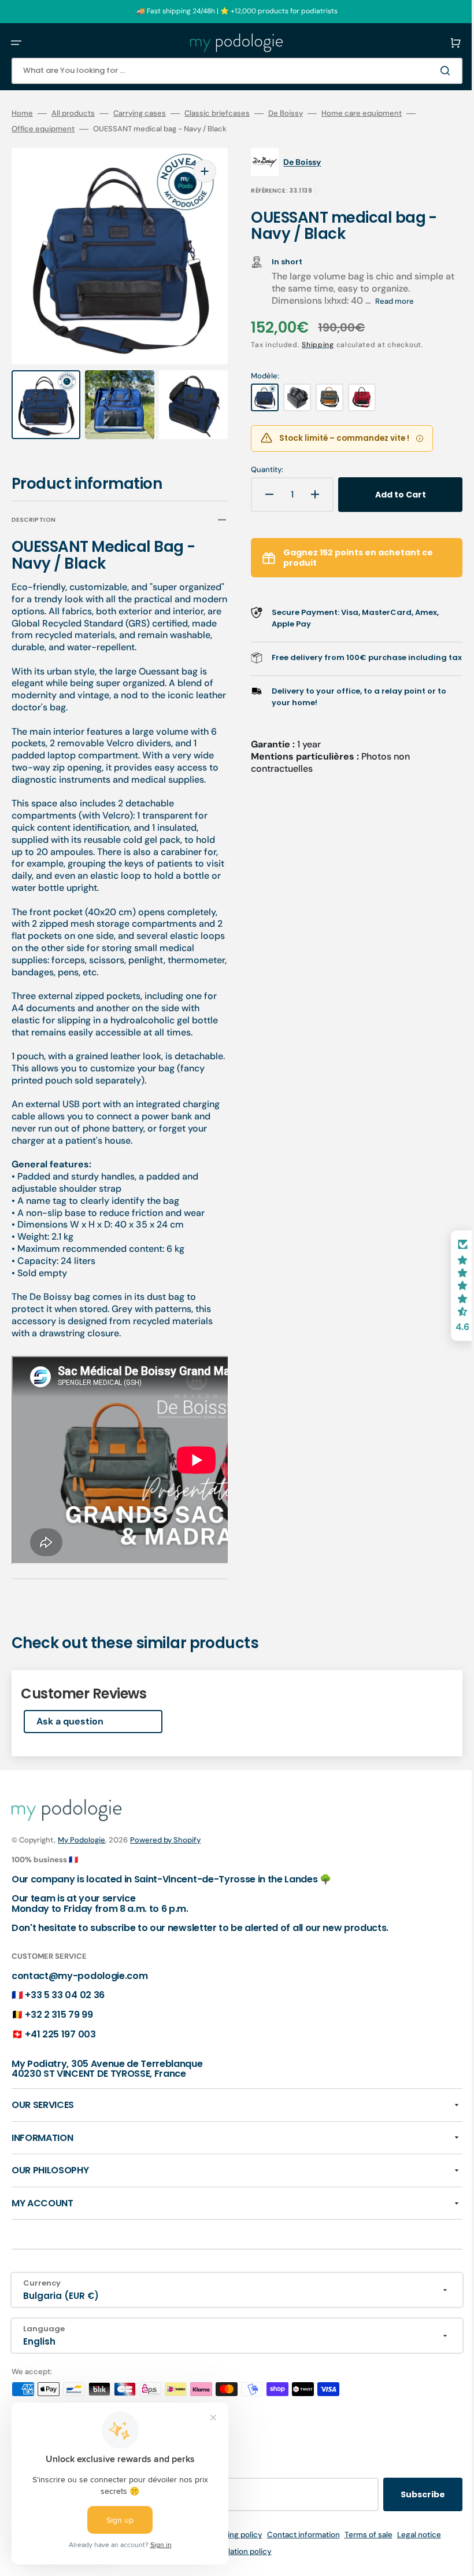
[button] (16, 43)
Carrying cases (140, 113)
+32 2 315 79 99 (59, 2015)
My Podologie (82, 1840)
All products (73, 113)
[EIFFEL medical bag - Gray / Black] (289, 397)
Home (22, 113)
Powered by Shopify (165, 1840)
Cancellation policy (229, 2551)
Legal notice (410, 2535)
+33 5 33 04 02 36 (65, 1995)
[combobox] (228, 71)
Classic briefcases (217, 113)
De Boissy (286, 113)
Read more (386, 301)
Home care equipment (362, 113)
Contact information (295, 2535)
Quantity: (259, 470)
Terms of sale (360, 2535)
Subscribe (406, 2494)
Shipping (310, 345)
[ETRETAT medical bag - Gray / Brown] (321, 397)
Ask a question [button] (70, 1710)
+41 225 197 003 (60, 2034)
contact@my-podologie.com (79, 1976)
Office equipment (43, 129)
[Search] (430, 71)
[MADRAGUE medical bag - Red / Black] (354, 397)
